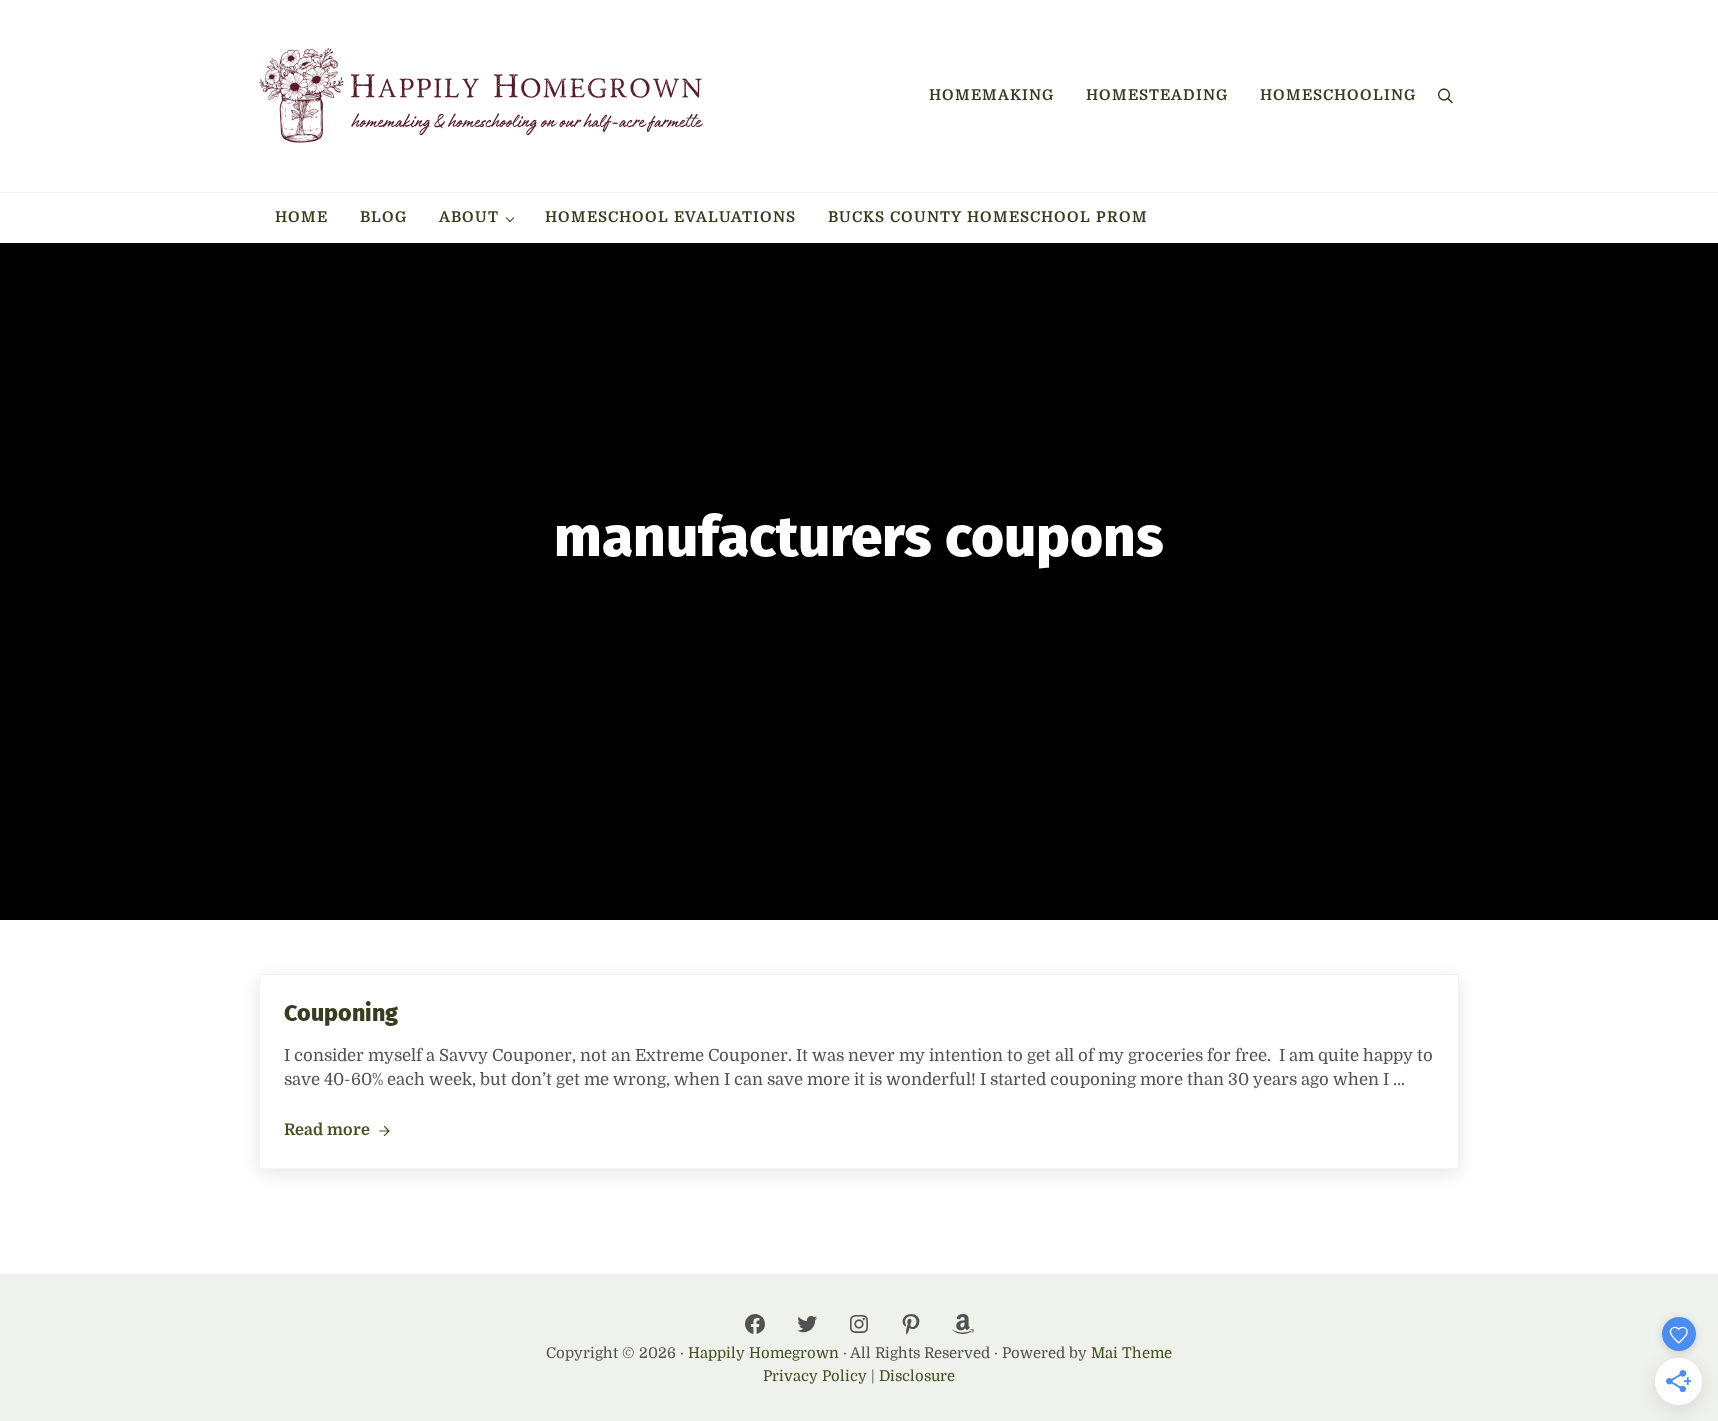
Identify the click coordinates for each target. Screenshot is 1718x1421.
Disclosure (917, 1376)
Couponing (341, 1013)
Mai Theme (1131, 1353)
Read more (337, 1131)
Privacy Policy (815, 1376)
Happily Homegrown (763, 1353)
